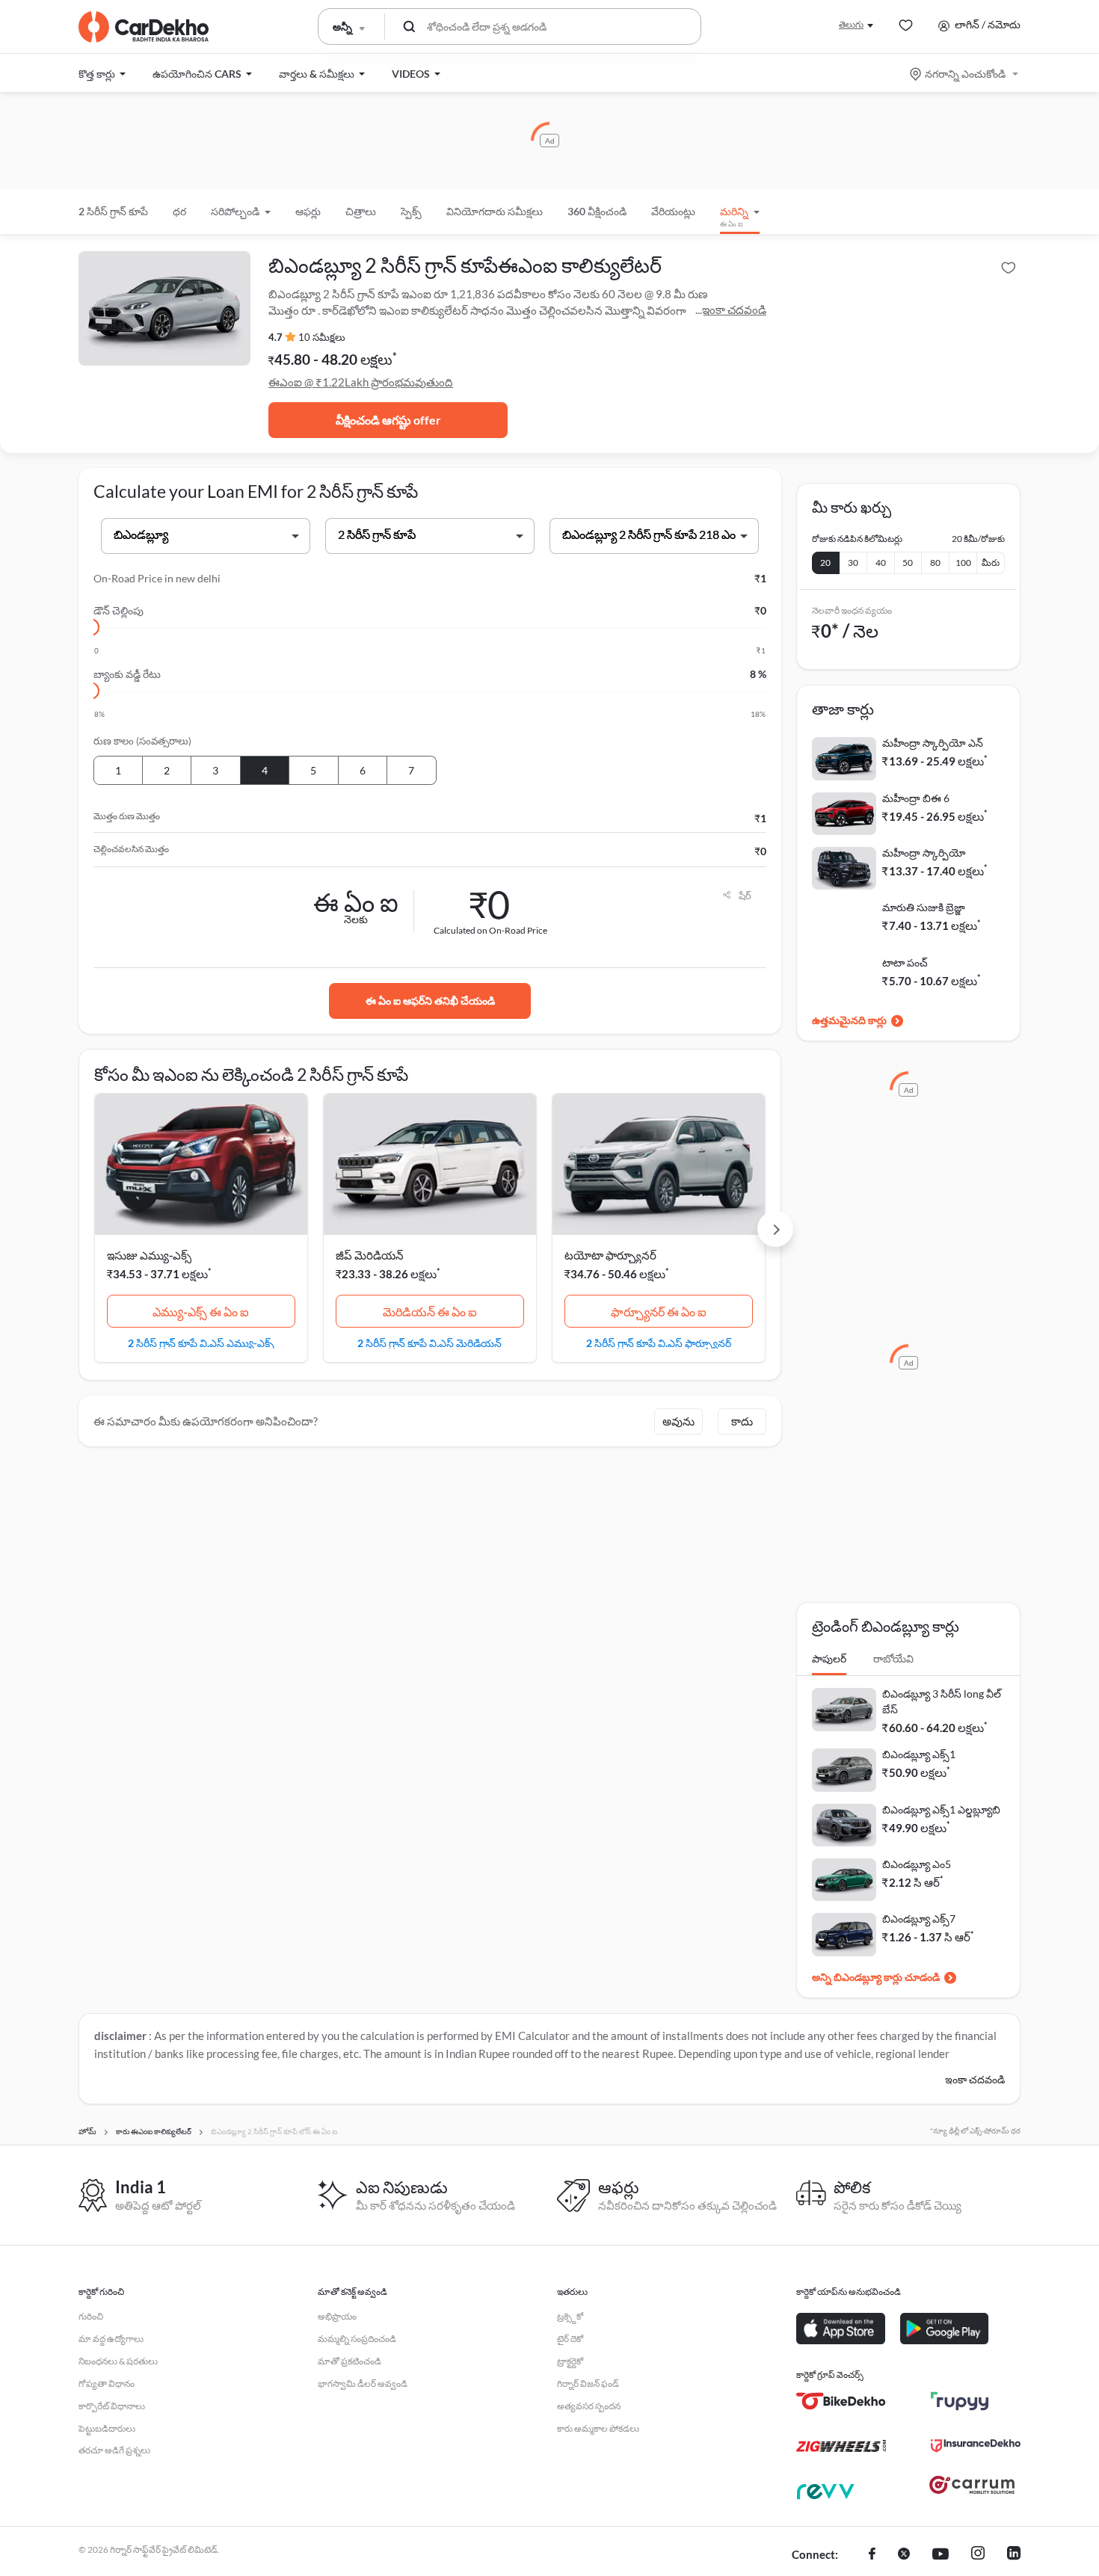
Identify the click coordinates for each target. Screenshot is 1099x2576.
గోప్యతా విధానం (107, 2384)
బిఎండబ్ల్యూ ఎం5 (917, 1864)
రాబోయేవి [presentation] (893, 1658)
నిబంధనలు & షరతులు (118, 2361)
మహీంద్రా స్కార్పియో (924, 853)
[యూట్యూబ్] (941, 2555)
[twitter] (904, 2555)
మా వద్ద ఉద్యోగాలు (111, 2339)
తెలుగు (851, 24)
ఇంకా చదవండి (734, 309)
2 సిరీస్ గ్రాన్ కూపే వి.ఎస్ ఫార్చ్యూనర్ (659, 1343)
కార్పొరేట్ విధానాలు (112, 2406)
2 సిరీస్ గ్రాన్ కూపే (113, 211)
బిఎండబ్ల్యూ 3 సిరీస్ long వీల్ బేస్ (942, 1701)
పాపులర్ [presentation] (829, 1658)
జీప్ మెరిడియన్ (370, 1255)
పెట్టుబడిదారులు (107, 2428)
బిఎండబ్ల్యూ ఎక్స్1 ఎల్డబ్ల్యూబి (941, 1809)
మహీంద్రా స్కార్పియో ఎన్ (933, 743)
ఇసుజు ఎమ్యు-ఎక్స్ (149, 1255)
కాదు (742, 1421)
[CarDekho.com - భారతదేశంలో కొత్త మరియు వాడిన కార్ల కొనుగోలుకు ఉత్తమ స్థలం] (144, 27)
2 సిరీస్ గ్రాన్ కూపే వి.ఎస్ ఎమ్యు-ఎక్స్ (201, 1343)
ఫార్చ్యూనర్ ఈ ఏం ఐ (659, 1312)
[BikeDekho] (841, 2401)
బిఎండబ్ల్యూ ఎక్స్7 (919, 1919)
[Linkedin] (1014, 2555)
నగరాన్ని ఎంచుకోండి (965, 74)
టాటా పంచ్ (905, 962)
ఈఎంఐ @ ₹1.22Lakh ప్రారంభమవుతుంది (361, 382)
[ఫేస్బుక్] (872, 2555)
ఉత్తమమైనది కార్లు (849, 1020)
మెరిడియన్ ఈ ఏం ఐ (430, 1312)
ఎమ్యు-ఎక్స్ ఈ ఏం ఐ (201, 1312)
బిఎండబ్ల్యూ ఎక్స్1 (919, 1754)
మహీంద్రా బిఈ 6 (916, 798)
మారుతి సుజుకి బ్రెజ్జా (924, 907)
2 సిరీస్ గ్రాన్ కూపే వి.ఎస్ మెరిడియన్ (430, 1343)
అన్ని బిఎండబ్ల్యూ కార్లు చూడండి (876, 1977)
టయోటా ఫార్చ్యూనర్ (610, 1255)
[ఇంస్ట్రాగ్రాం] (978, 2555)
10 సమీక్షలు (322, 337)
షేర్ (745, 896)
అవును (678, 1421)
